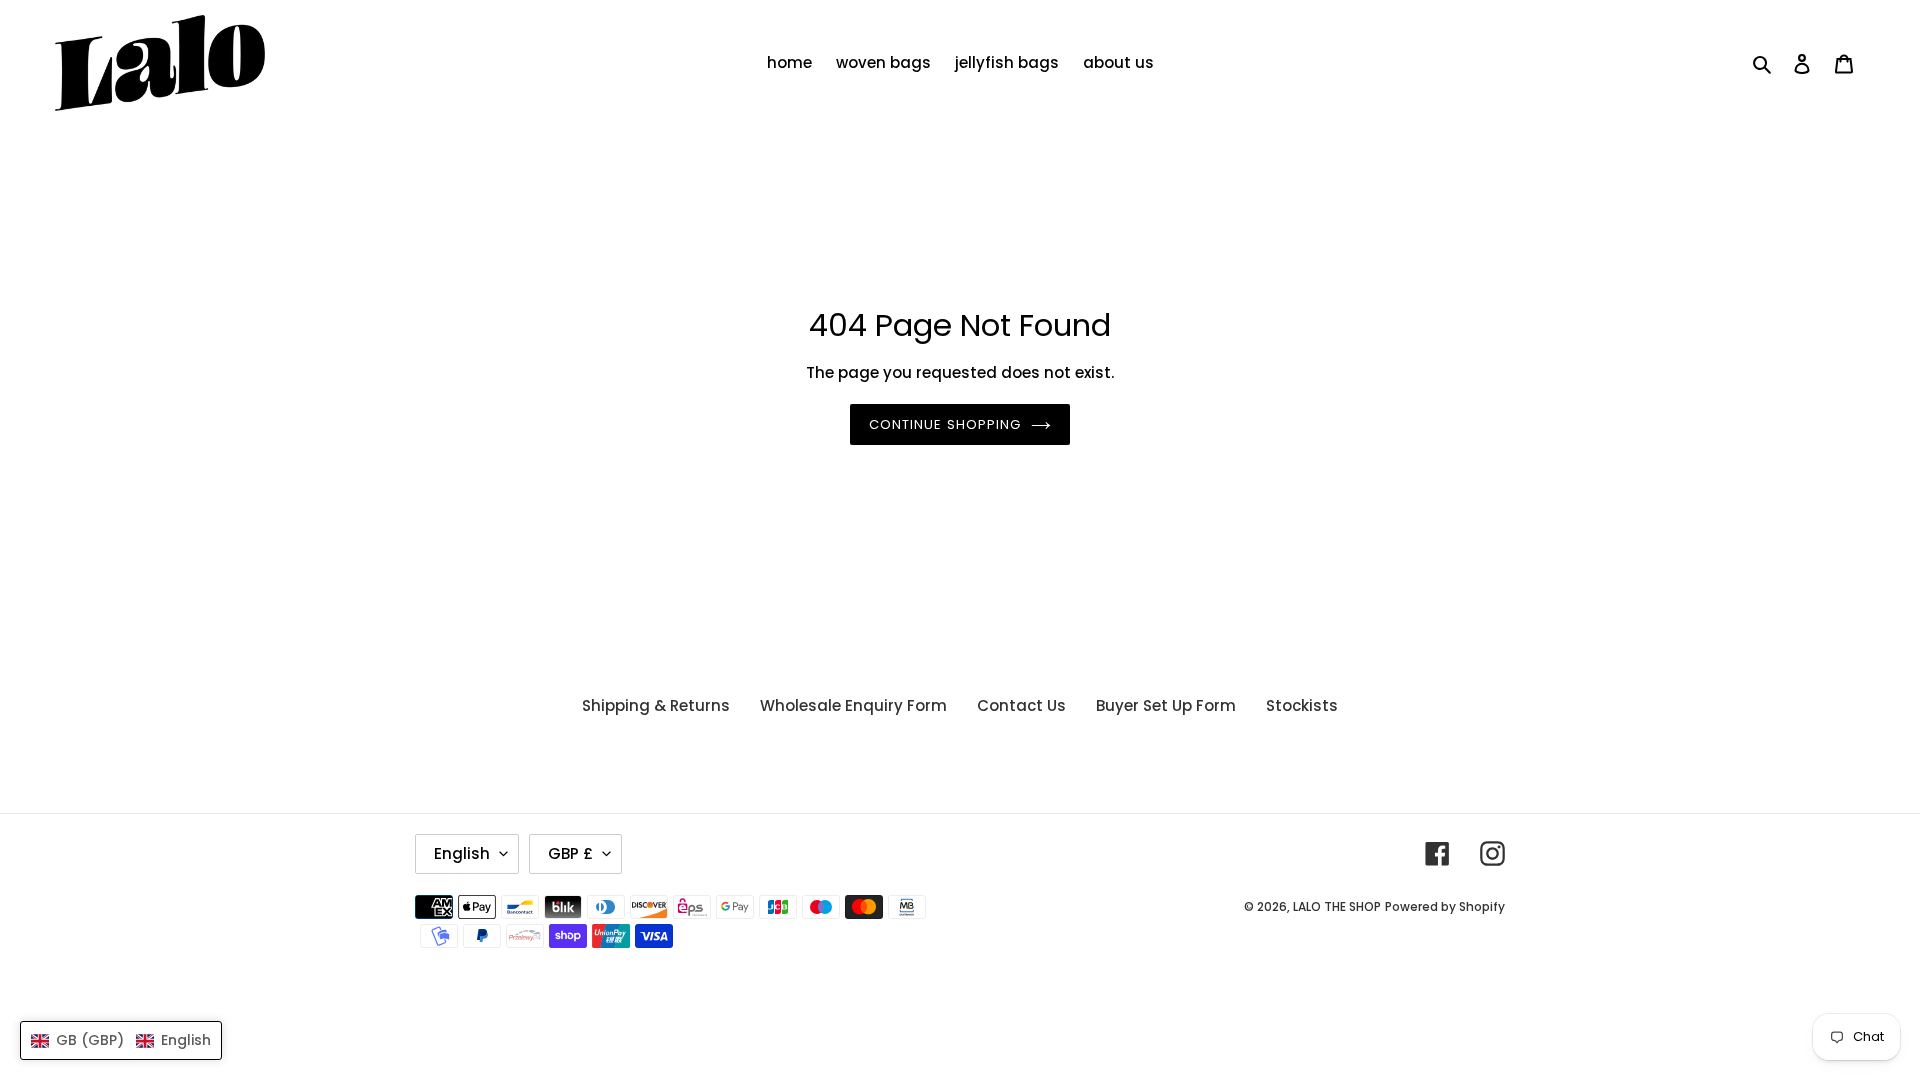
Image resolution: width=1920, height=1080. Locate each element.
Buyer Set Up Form (1166, 705)
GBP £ (570, 853)
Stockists (1302, 705)
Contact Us (1021, 705)
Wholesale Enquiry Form (853, 705)
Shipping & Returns (656, 705)
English (462, 853)
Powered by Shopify (1445, 906)
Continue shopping (945, 424)
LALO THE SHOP (1337, 906)
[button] (121, 1040)
